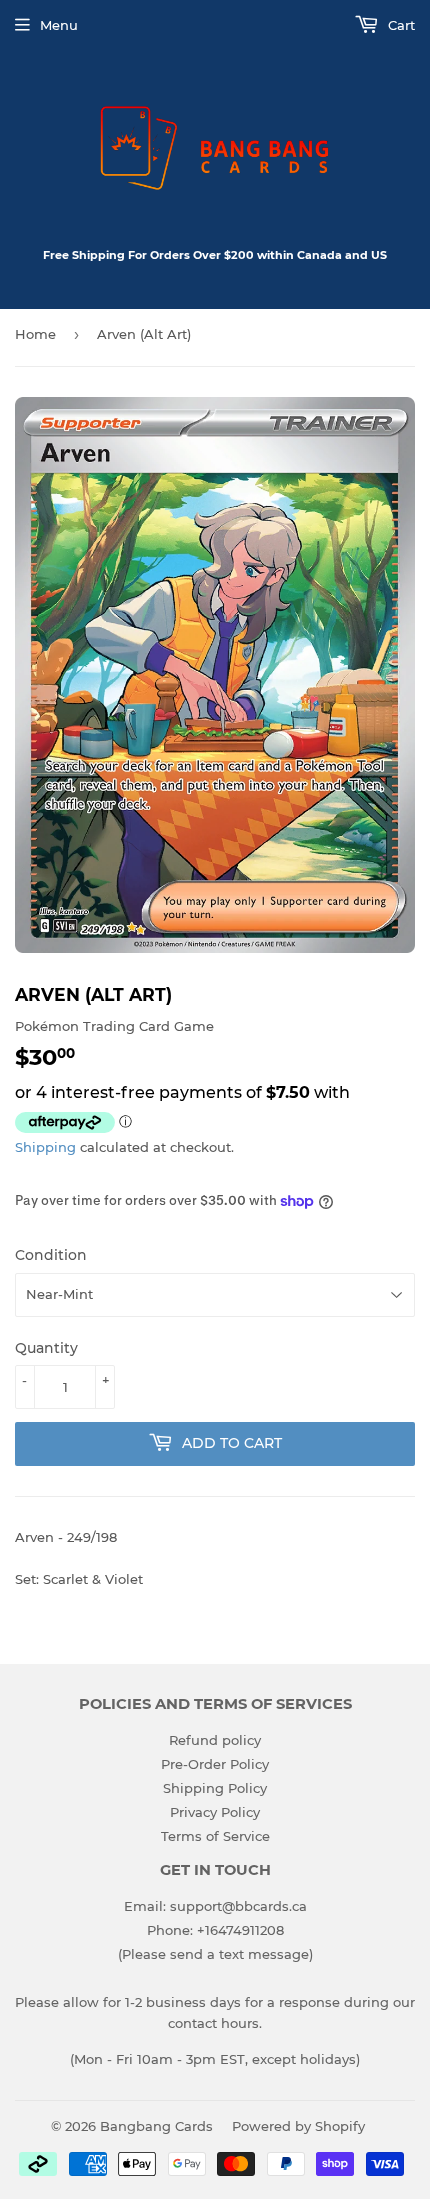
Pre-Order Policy (215, 1764)
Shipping (45, 1147)
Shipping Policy (215, 1788)
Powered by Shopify (298, 2126)
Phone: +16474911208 (215, 1930)
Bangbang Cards (156, 2126)
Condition (51, 1255)
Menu (59, 25)
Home (35, 334)
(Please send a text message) (215, 1954)
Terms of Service (215, 1836)
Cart (399, 25)
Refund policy (215, 1740)
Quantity (46, 1348)
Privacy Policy (215, 1812)
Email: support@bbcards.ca (215, 1906)
